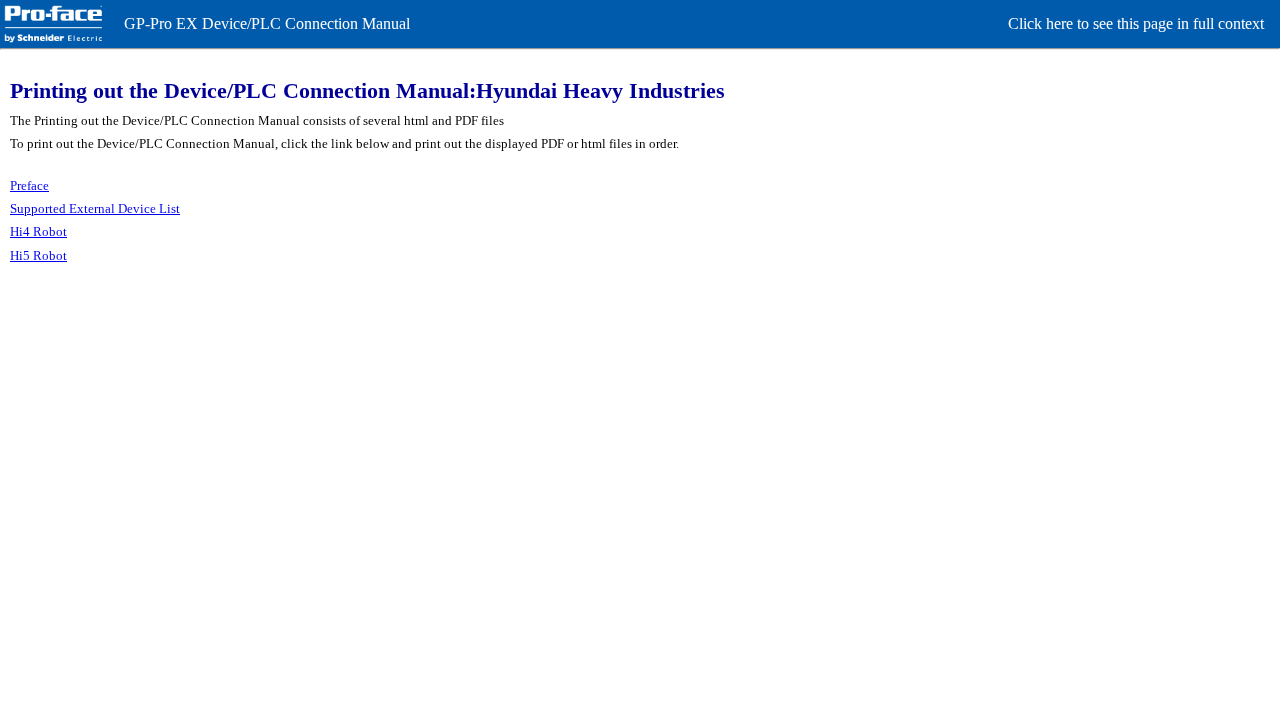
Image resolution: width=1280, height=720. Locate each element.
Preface (29, 186)
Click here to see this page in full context (1136, 23)
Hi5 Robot (38, 256)
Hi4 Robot (38, 232)
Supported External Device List (95, 209)
